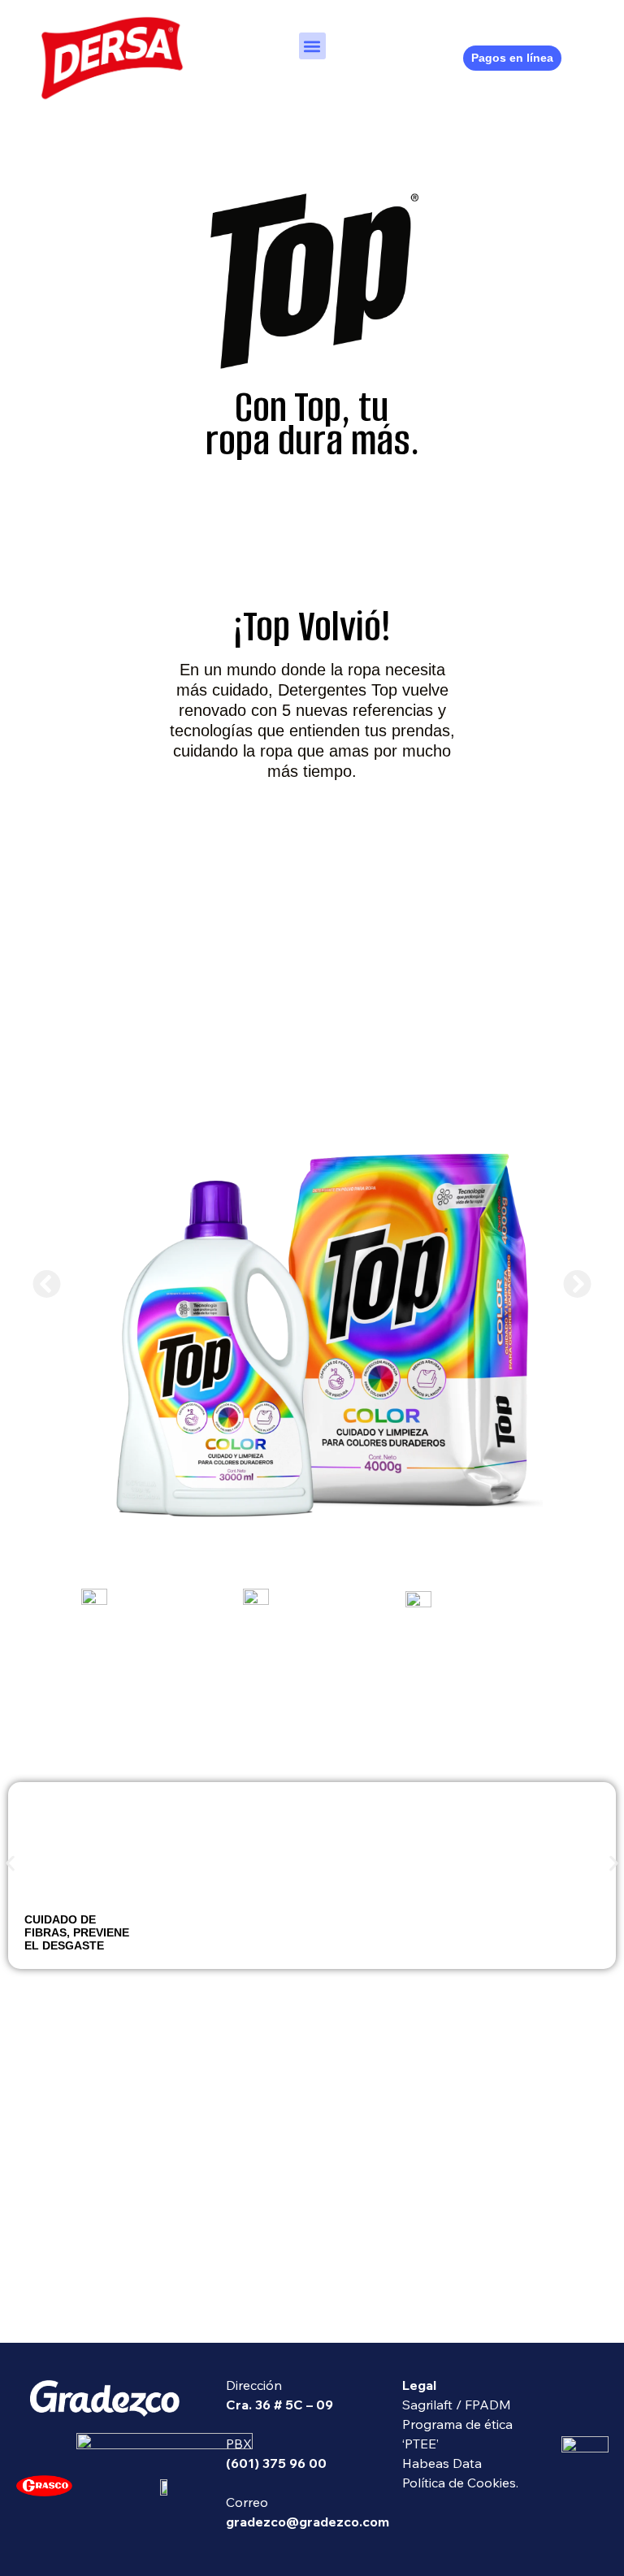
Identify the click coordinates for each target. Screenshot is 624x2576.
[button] (312, 46)
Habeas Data (442, 2463)
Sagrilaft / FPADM (457, 2405)
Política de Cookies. (460, 2483)
